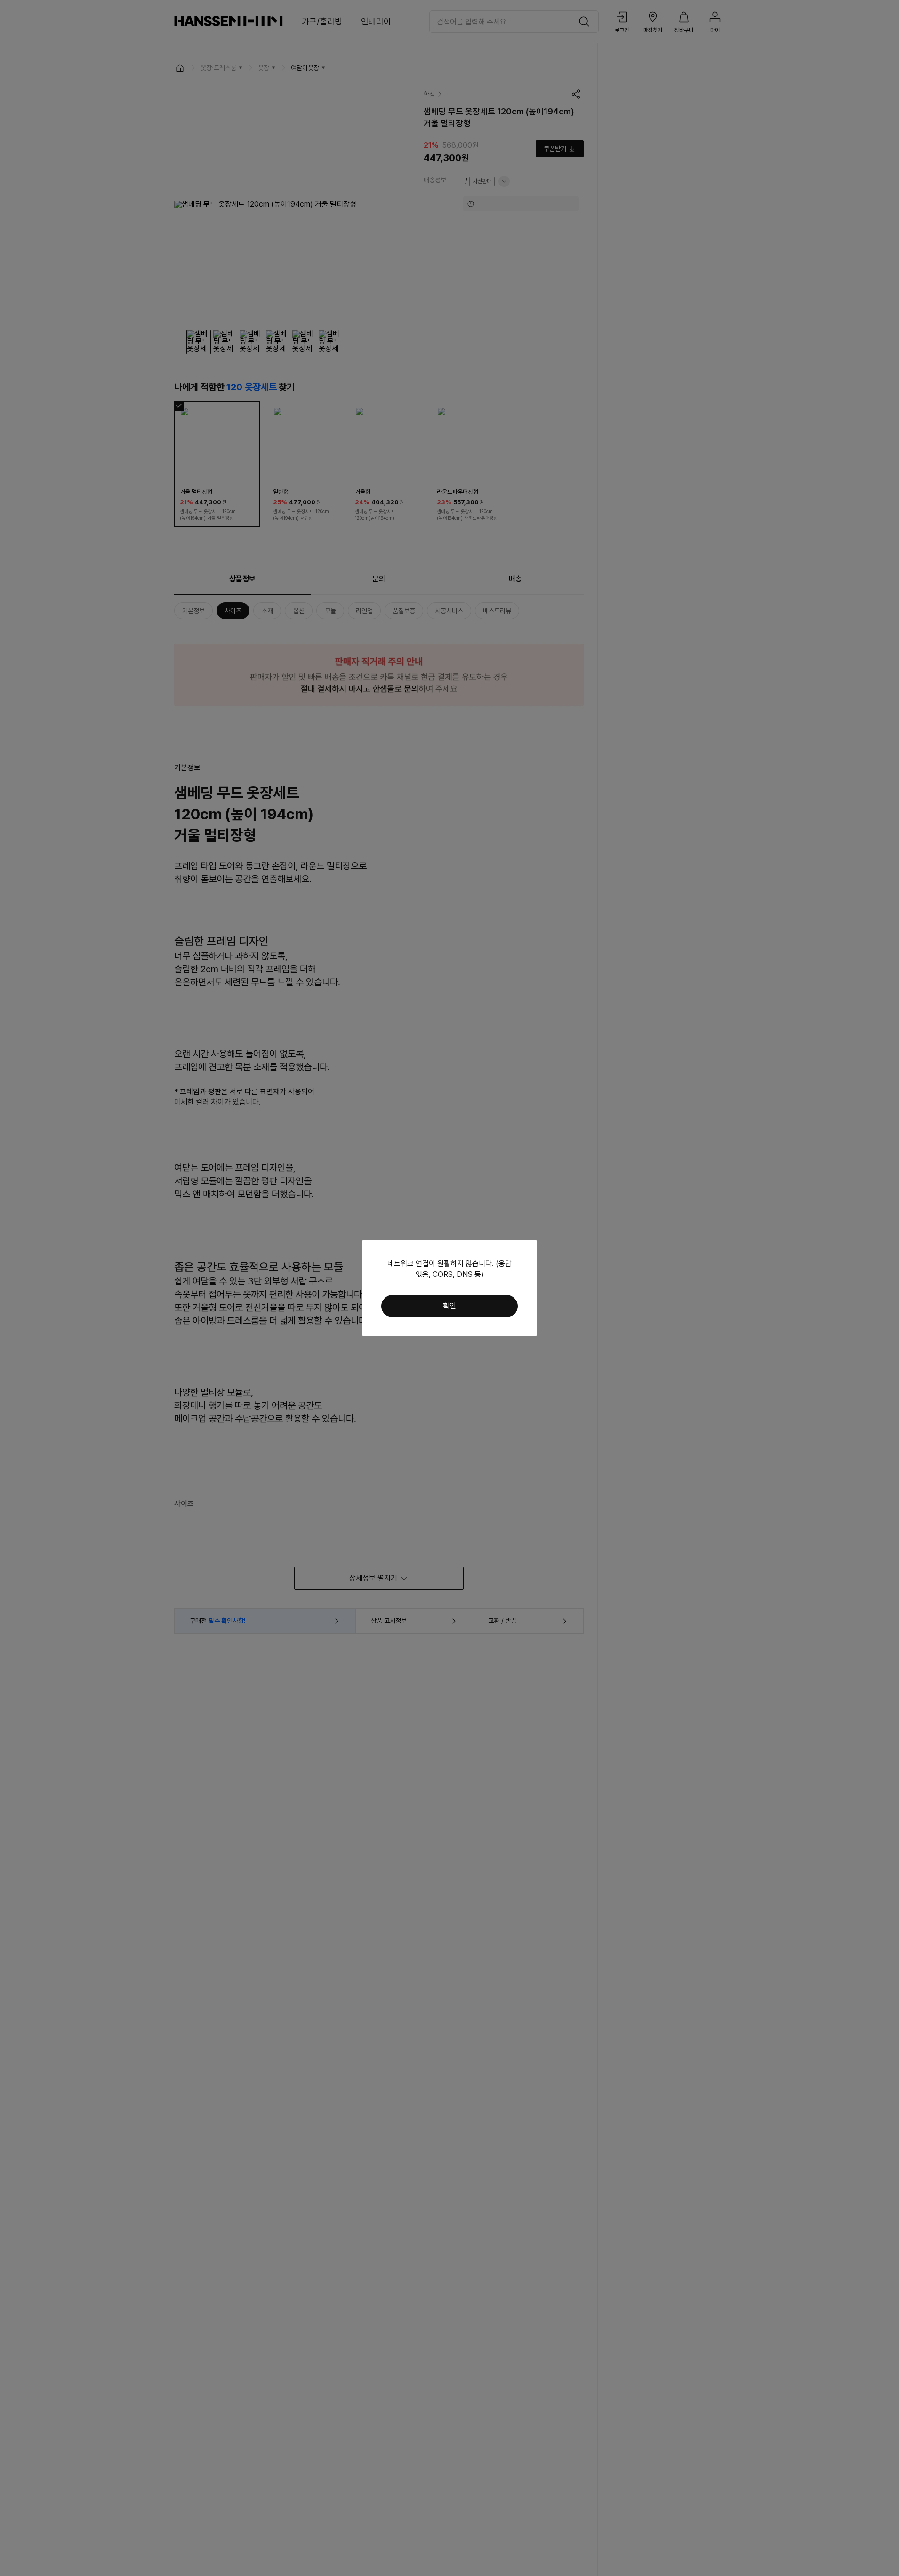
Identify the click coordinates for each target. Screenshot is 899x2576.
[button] (449, 1306)
